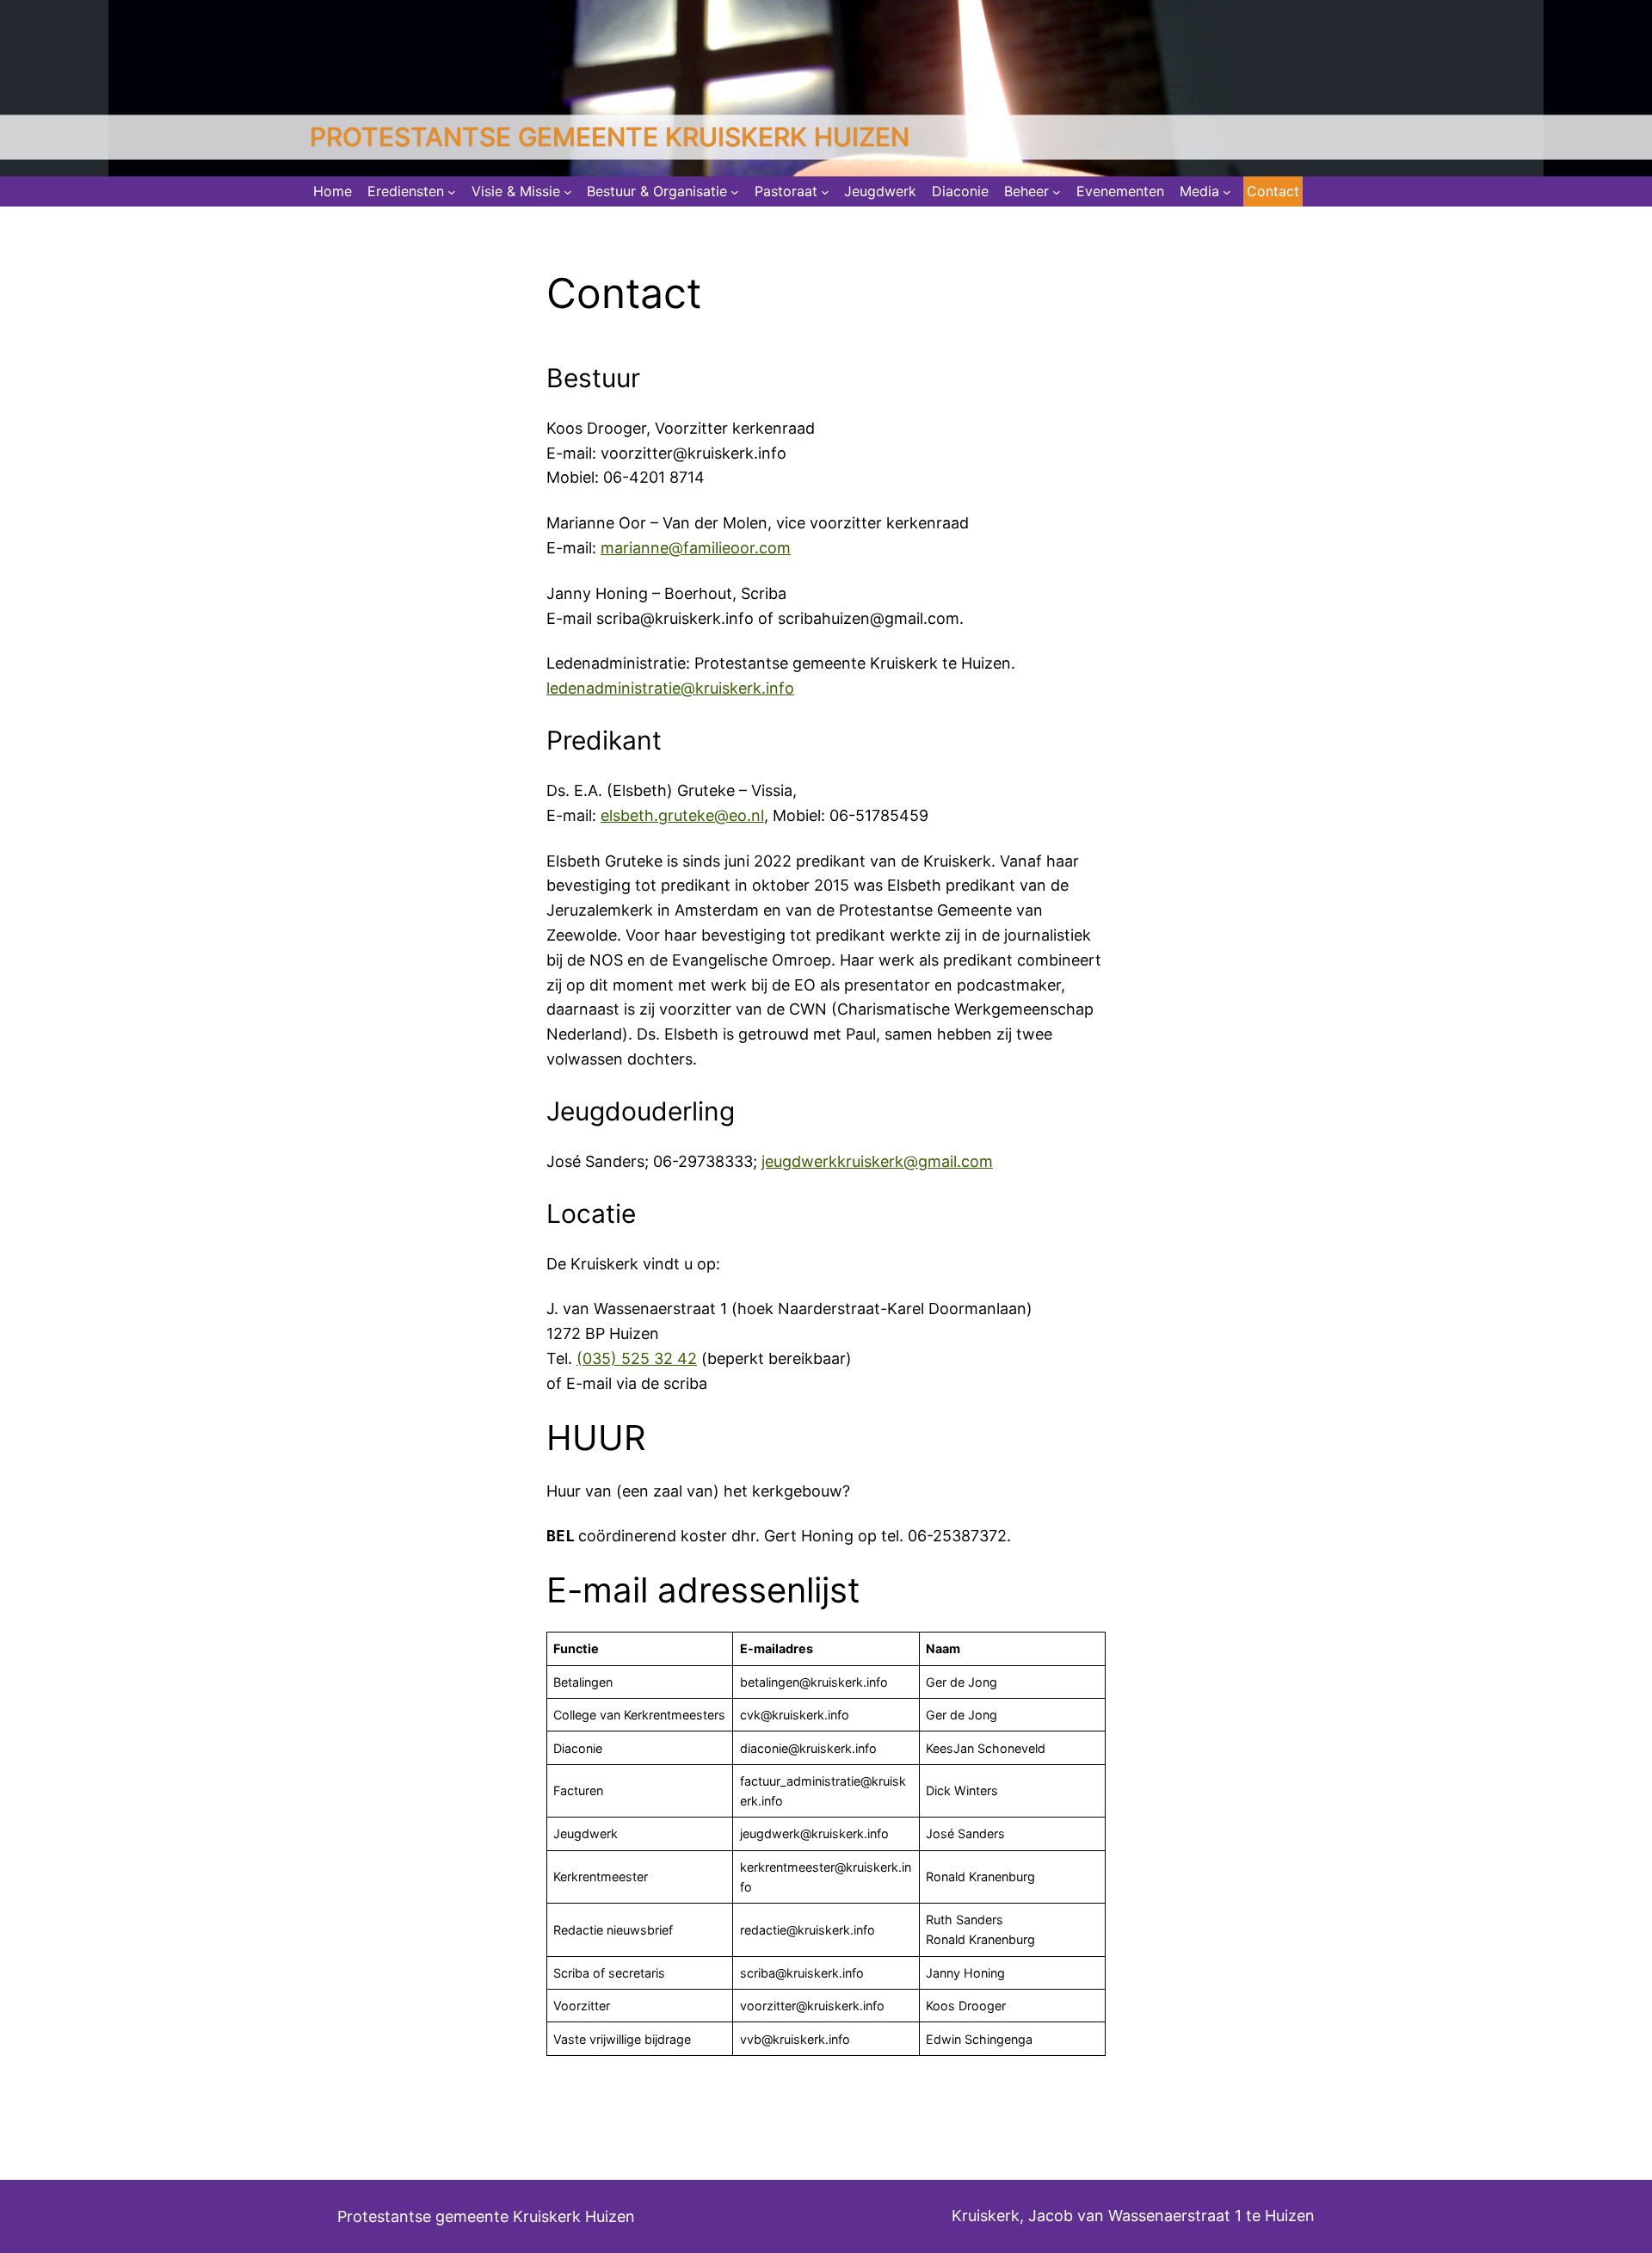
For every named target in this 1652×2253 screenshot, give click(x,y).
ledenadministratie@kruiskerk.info (670, 688)
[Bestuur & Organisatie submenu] (735, 192)
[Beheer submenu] (1057, 192)
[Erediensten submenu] (452, 192)
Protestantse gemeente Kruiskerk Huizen (610, 137)
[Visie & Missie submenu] (568, 192)
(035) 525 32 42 (637, 1358)
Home (333, 191)
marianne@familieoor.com (696, 548)
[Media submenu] (1227, 192)
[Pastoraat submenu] (825, 192)
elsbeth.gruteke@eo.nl (682, 815)
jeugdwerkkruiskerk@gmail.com (877, 1161)
